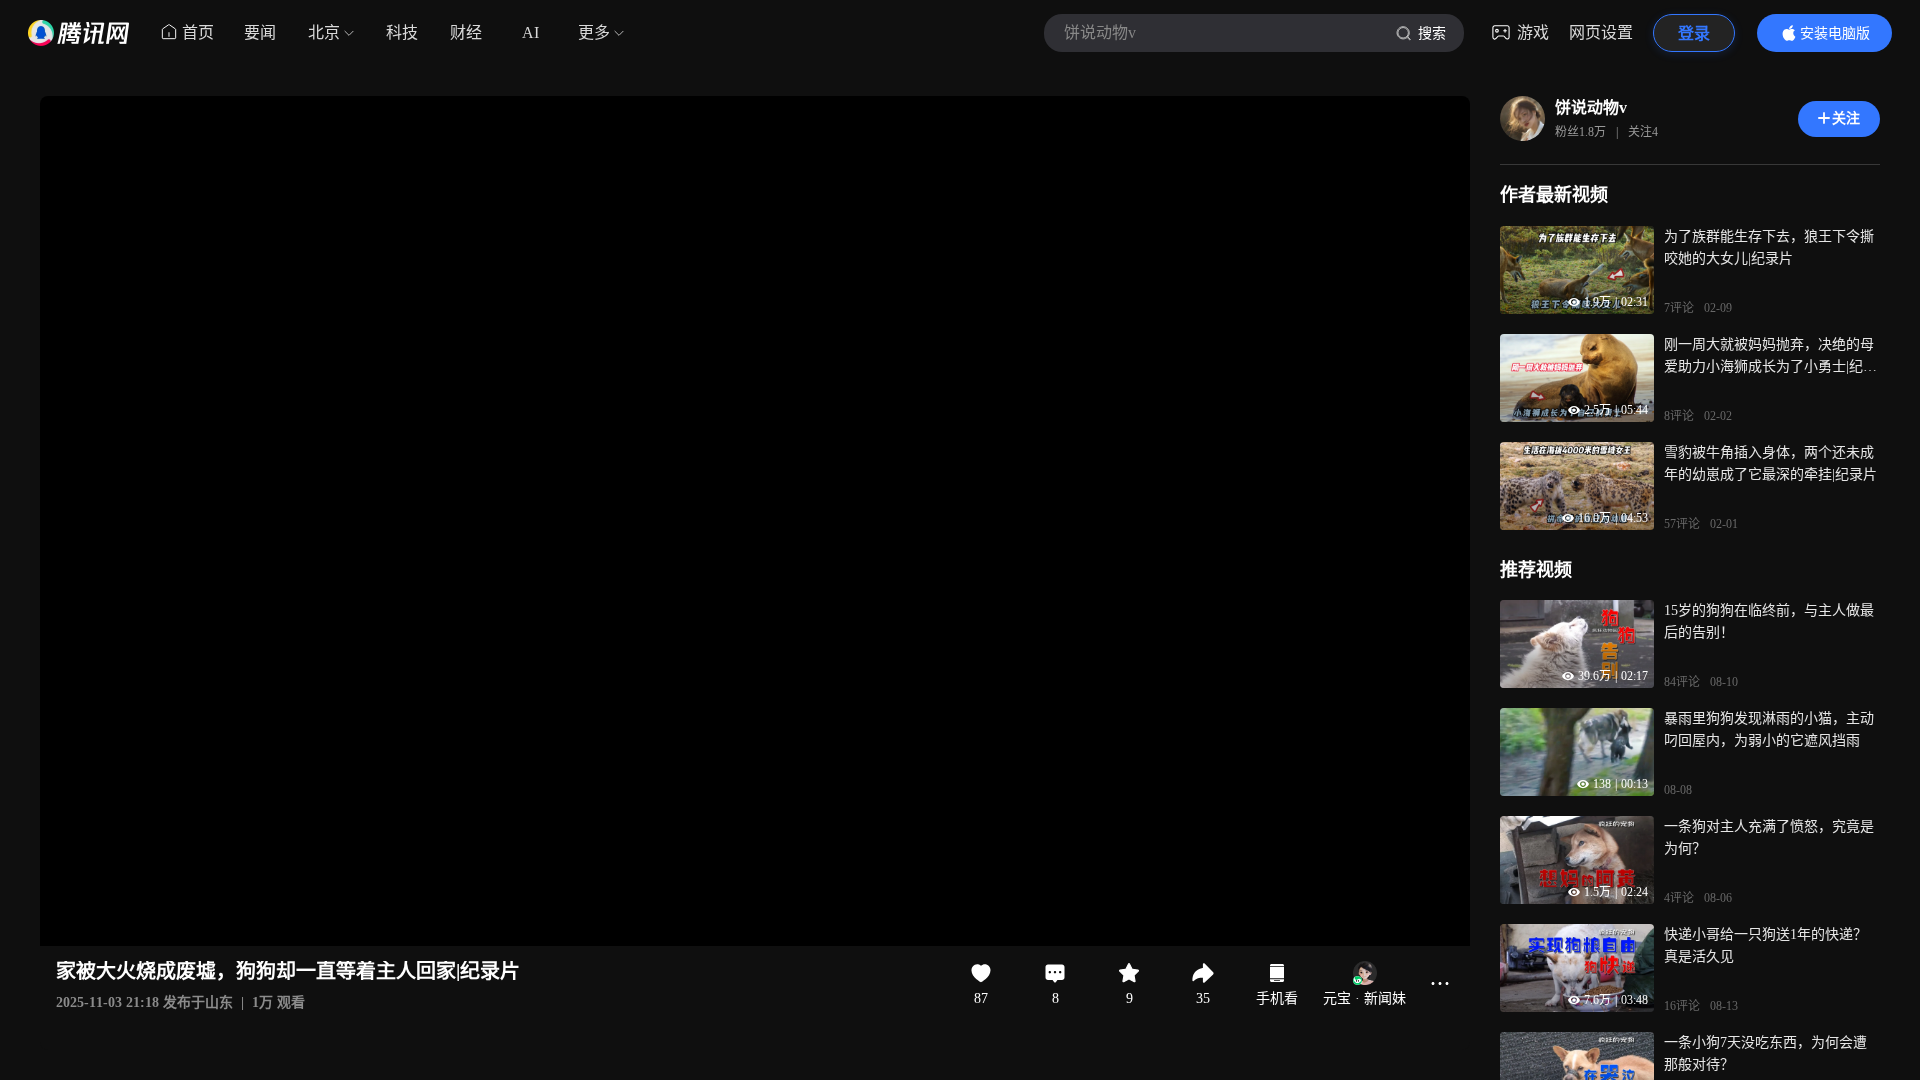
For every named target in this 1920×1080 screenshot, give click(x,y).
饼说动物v (1591, 107)
